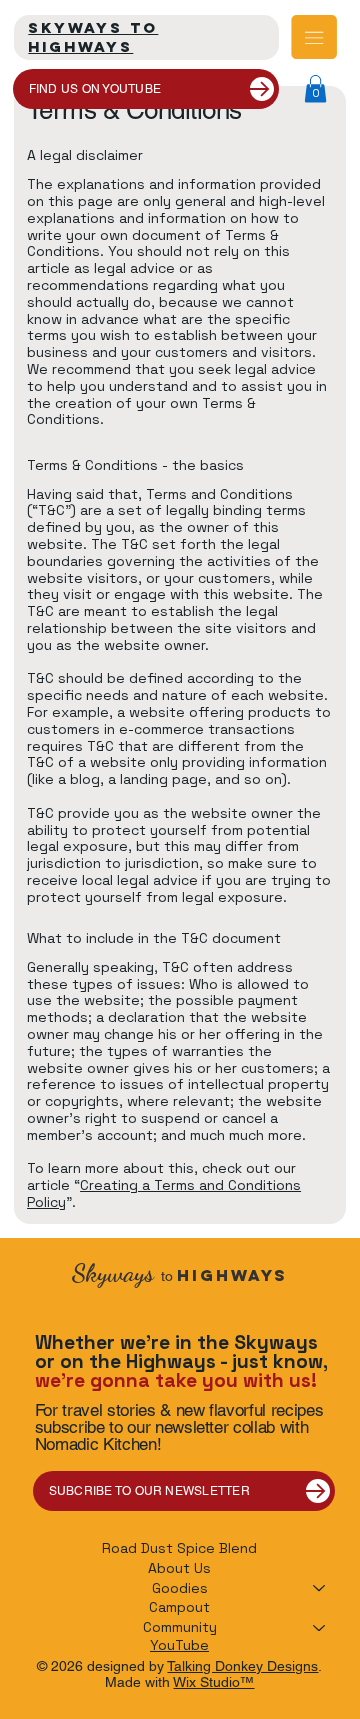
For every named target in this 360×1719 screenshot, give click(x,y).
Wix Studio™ (213, 1682)
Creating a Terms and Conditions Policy (164, 1193)
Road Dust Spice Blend (179, 1548)
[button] (315, 88)
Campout (179, 1607)
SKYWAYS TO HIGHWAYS (93, 37)
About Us (179, 1568)
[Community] (320, 1628)
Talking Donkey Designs (242, 1666)
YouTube (179, 1645)
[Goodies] (320, 1589)
